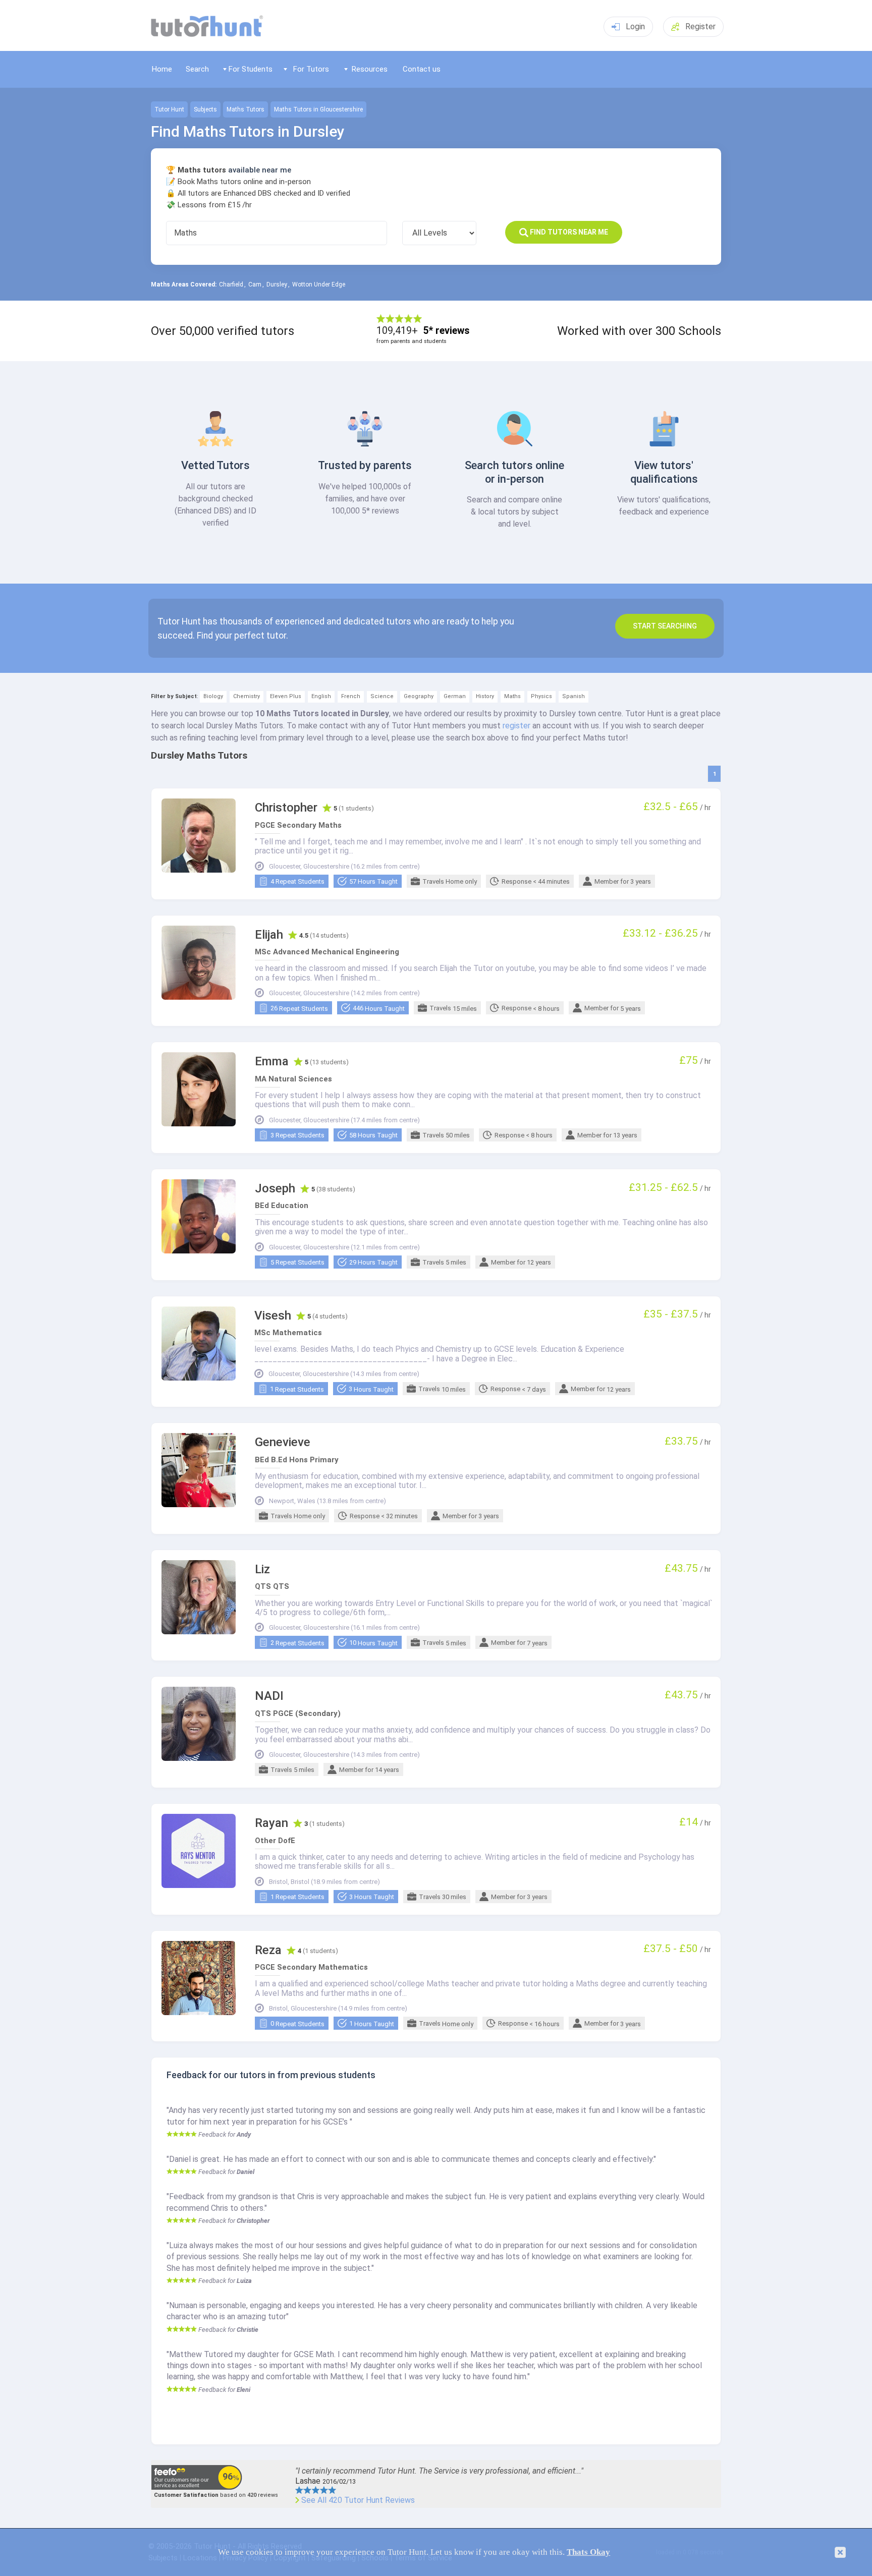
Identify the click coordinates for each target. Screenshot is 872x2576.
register (516, 726)
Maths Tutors (246, 109)
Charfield (231, 284)
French (351, 696)
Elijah (269, 935)
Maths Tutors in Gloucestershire (318, 109)
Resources (370, 69)
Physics (541, 696)
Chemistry (247, 696)
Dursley (277, 284)
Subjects (205, 109)
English (321, 696)
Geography (419, 696)
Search (197, 69)
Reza (268, 1950)
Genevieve (283, 1442)
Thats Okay (588, 2552)
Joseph (275, 1189)
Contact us (422, 69)
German (455, 696)
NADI (269, 1696)
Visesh (273, 1316)
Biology (213, 696)
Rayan (271, 1823)
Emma (272, 1062)
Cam (255, 284)
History (485, 696)
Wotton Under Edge (319, 284)
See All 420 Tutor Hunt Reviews (358, 2500)
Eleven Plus (286, 696)
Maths (512, 696)
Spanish (574, 696)
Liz (262, 1569)
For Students (251, 69)
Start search (665, 626)
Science (382, 696)
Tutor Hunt (169, 109)
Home (162, 69)
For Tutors (311, 69)
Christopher (286, 808)
